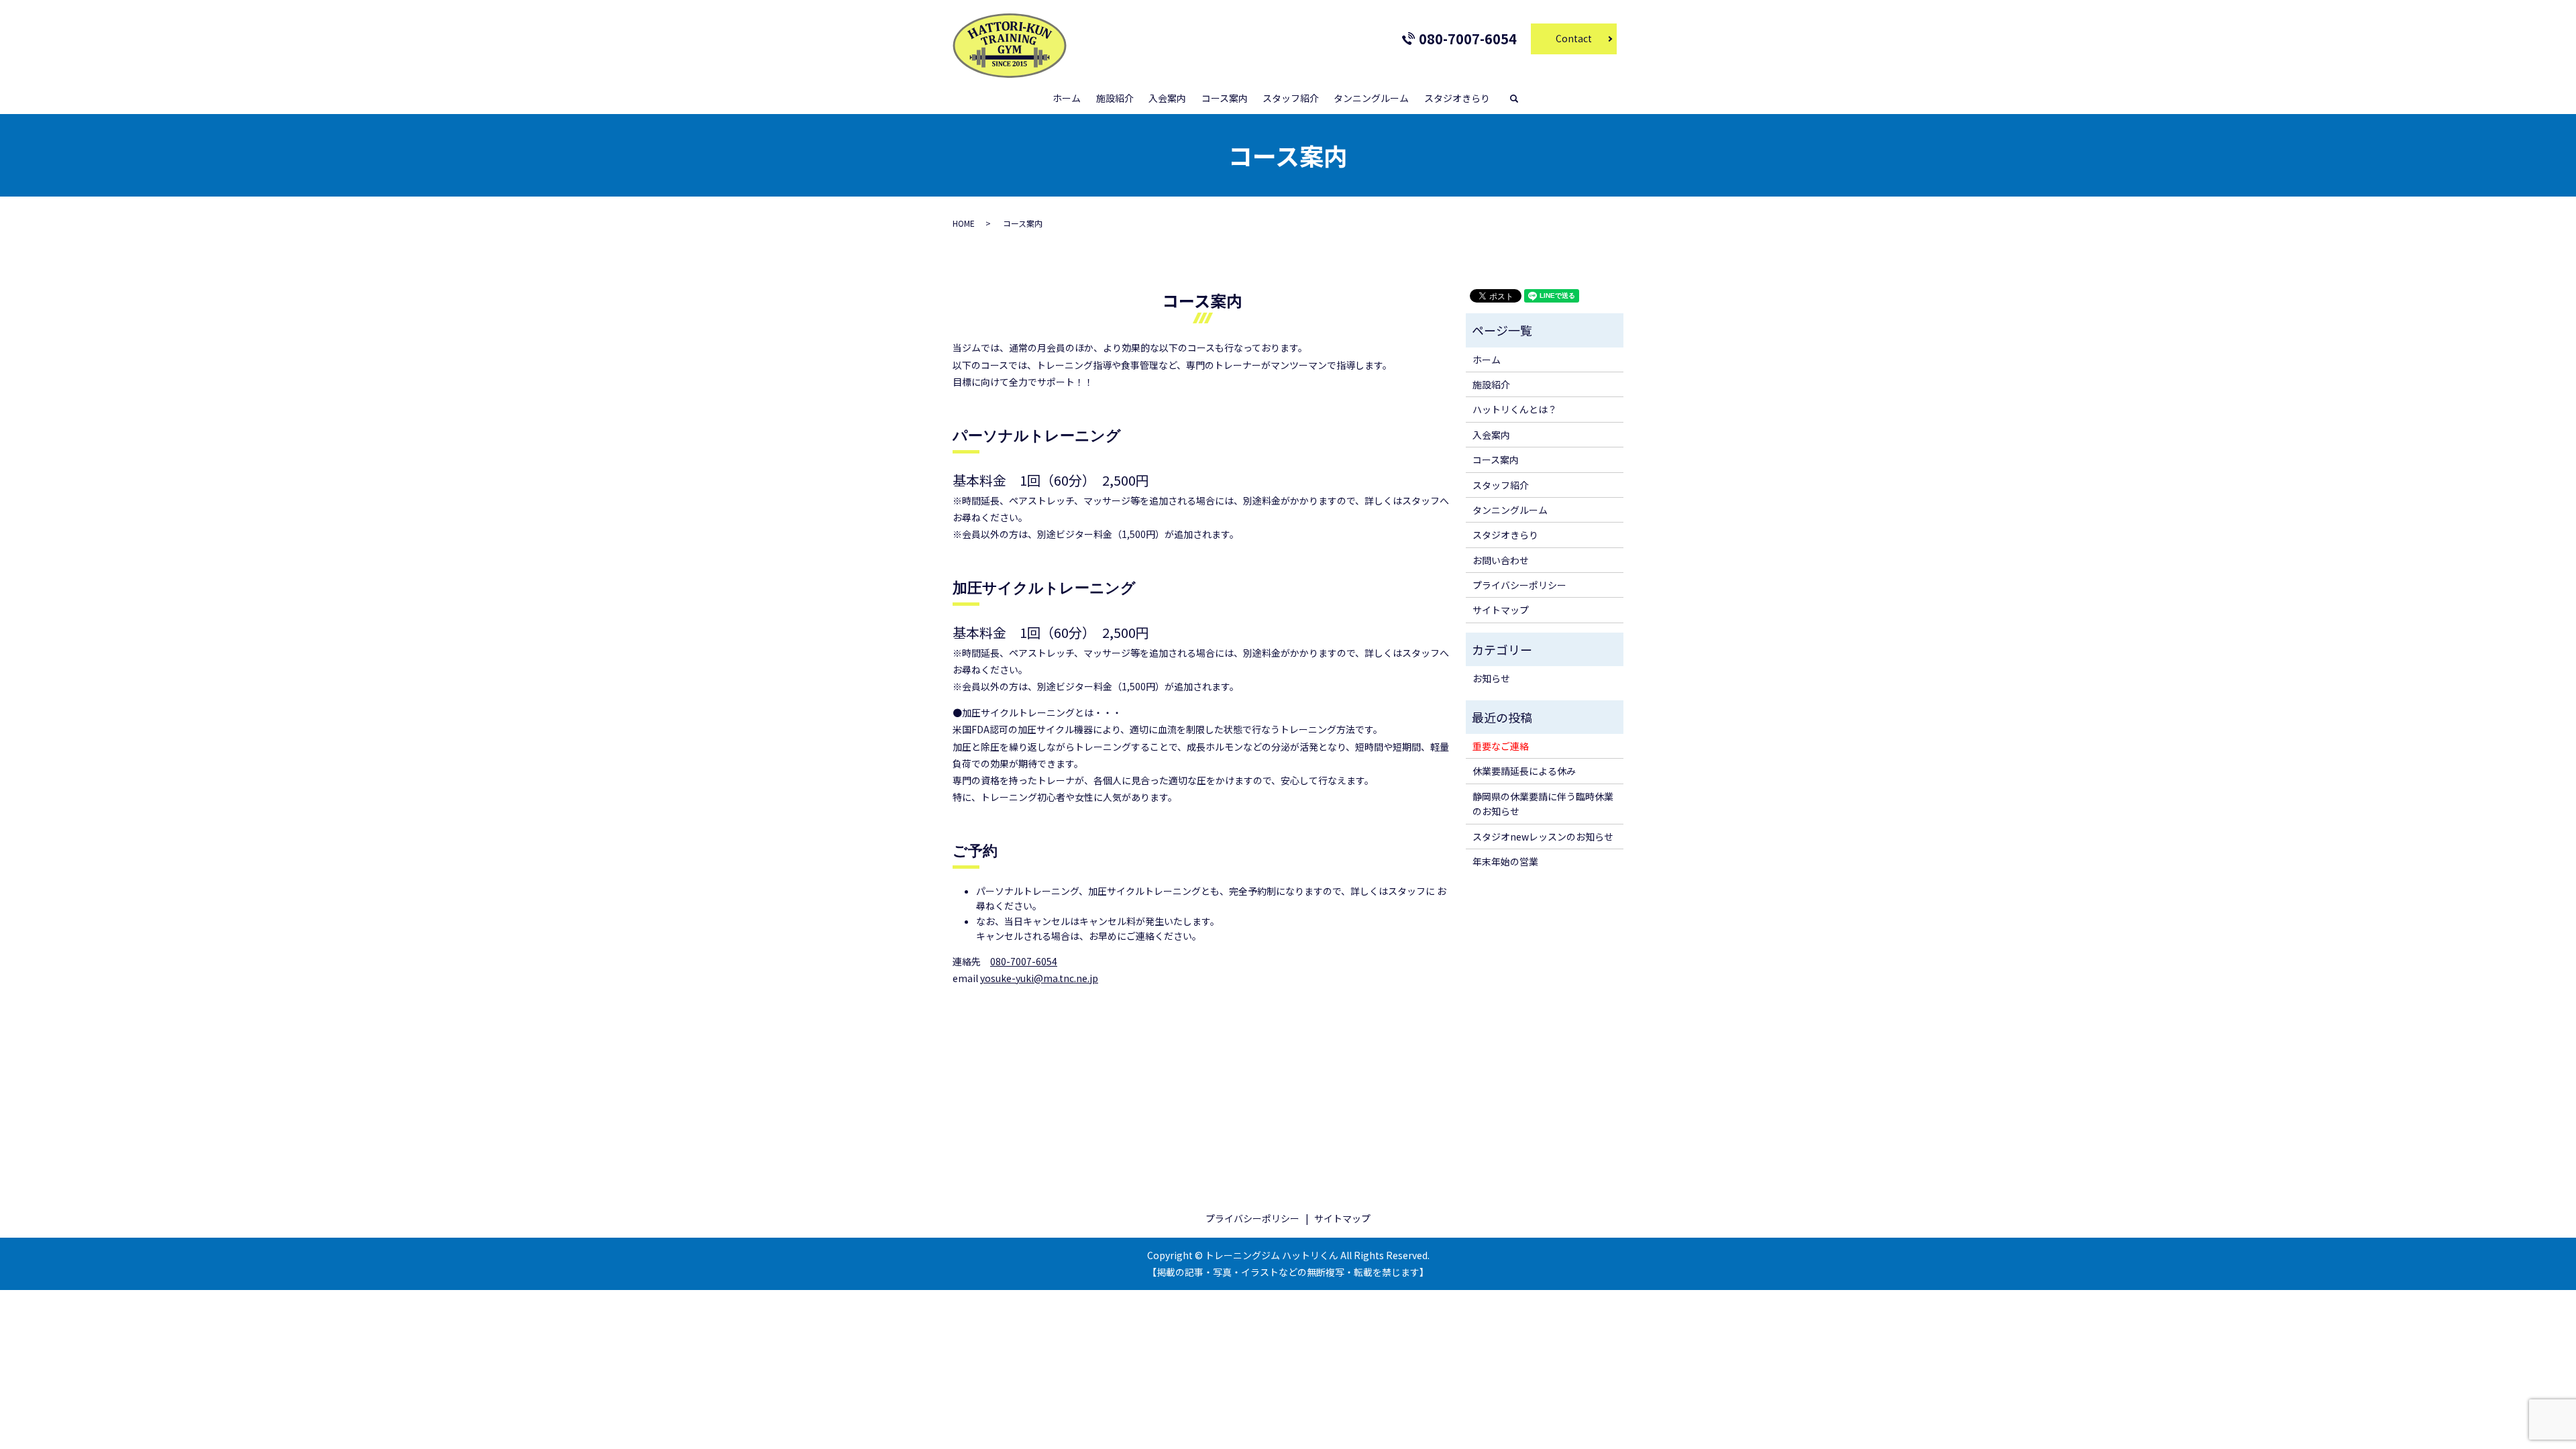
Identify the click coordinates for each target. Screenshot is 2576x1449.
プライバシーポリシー (1519, 585)
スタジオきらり (1457, 98)
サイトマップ (1501, 610)
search (1520, 99)
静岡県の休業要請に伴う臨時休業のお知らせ (1543, 804)
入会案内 (1167, 98)
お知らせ (1491, 678)
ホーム (1067, 98)
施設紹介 (1115, 98)
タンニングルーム (1371, 98)
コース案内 (1225, 98)
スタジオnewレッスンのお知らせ (1543, 837)
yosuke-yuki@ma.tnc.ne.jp (1039, 978)
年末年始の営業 (1505, 861)
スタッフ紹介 (1291, 98)
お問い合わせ (1501, 560)
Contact (1574, 38)
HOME (964, 223)
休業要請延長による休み (1524, 771)
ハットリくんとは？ (1515, 409)
